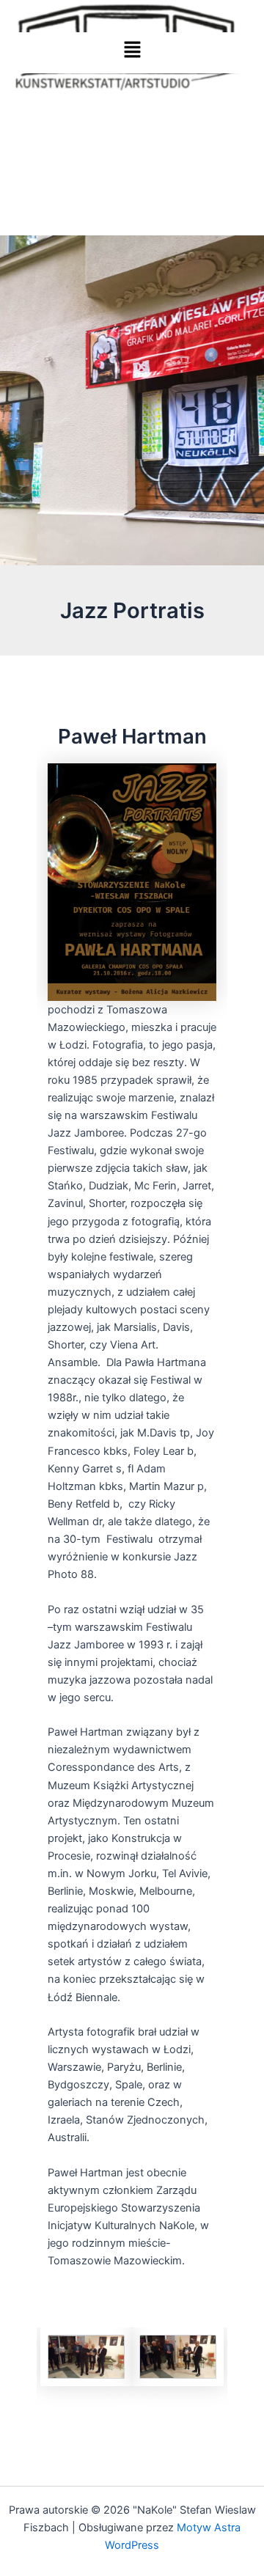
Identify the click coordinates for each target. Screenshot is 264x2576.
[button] (132, 53)
